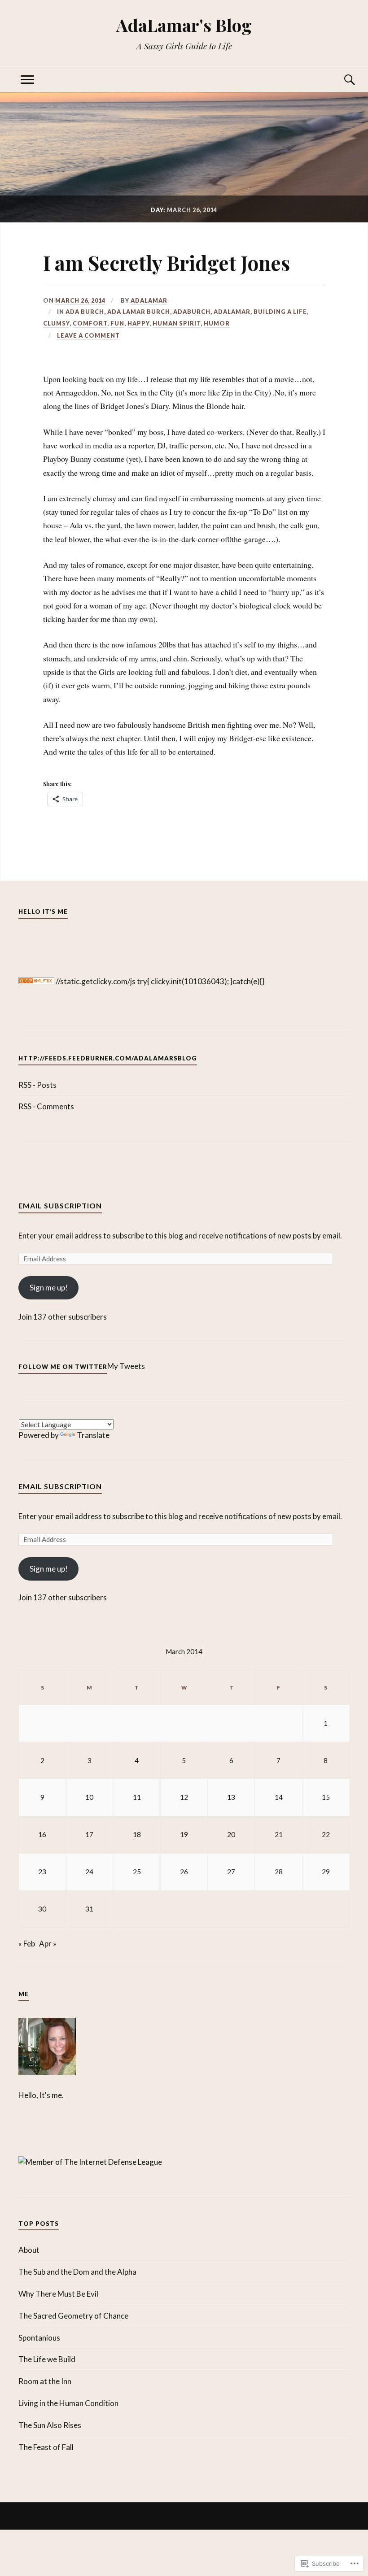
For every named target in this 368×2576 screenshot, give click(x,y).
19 (184, 1834)
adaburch (192, 312)
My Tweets (126, 1366)
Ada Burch (85, 312)
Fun (117, 323)
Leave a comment (88, 335)
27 (231, 1872)
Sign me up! (49, 1288)
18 (137, 1834)
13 (231, 1797)
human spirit (177, 323)
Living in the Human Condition (68, 2403)
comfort (90, 323)
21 (279, 1834)
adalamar (149, 300)
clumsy (56, 323)
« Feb (27, 1944)
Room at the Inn (45, 2381)
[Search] (341, 80)
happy (138, 323)
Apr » (48, 1944)
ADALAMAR (232, 312)
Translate (93, 1435)
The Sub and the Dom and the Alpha (77, 2272)
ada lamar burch (139, 312)
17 (89, 1834)
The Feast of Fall (46, 2447)
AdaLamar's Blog (184, 25)
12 (184, 1797)
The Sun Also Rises (50, 2425)
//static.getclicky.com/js (96, 981)
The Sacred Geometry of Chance (73, 2316)
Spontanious (39, 2338)
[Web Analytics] (36, 981)
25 (137, 1872)
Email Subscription (60, 1205)
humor (217, 323)
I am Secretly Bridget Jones (166, 263)
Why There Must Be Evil (58, 2294)
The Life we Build (47, 2359)
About (29, 2250)
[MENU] (27, 80)
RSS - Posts (37, 1085)
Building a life (280, 312)
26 (184, 1872)
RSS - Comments (46, 1106)
